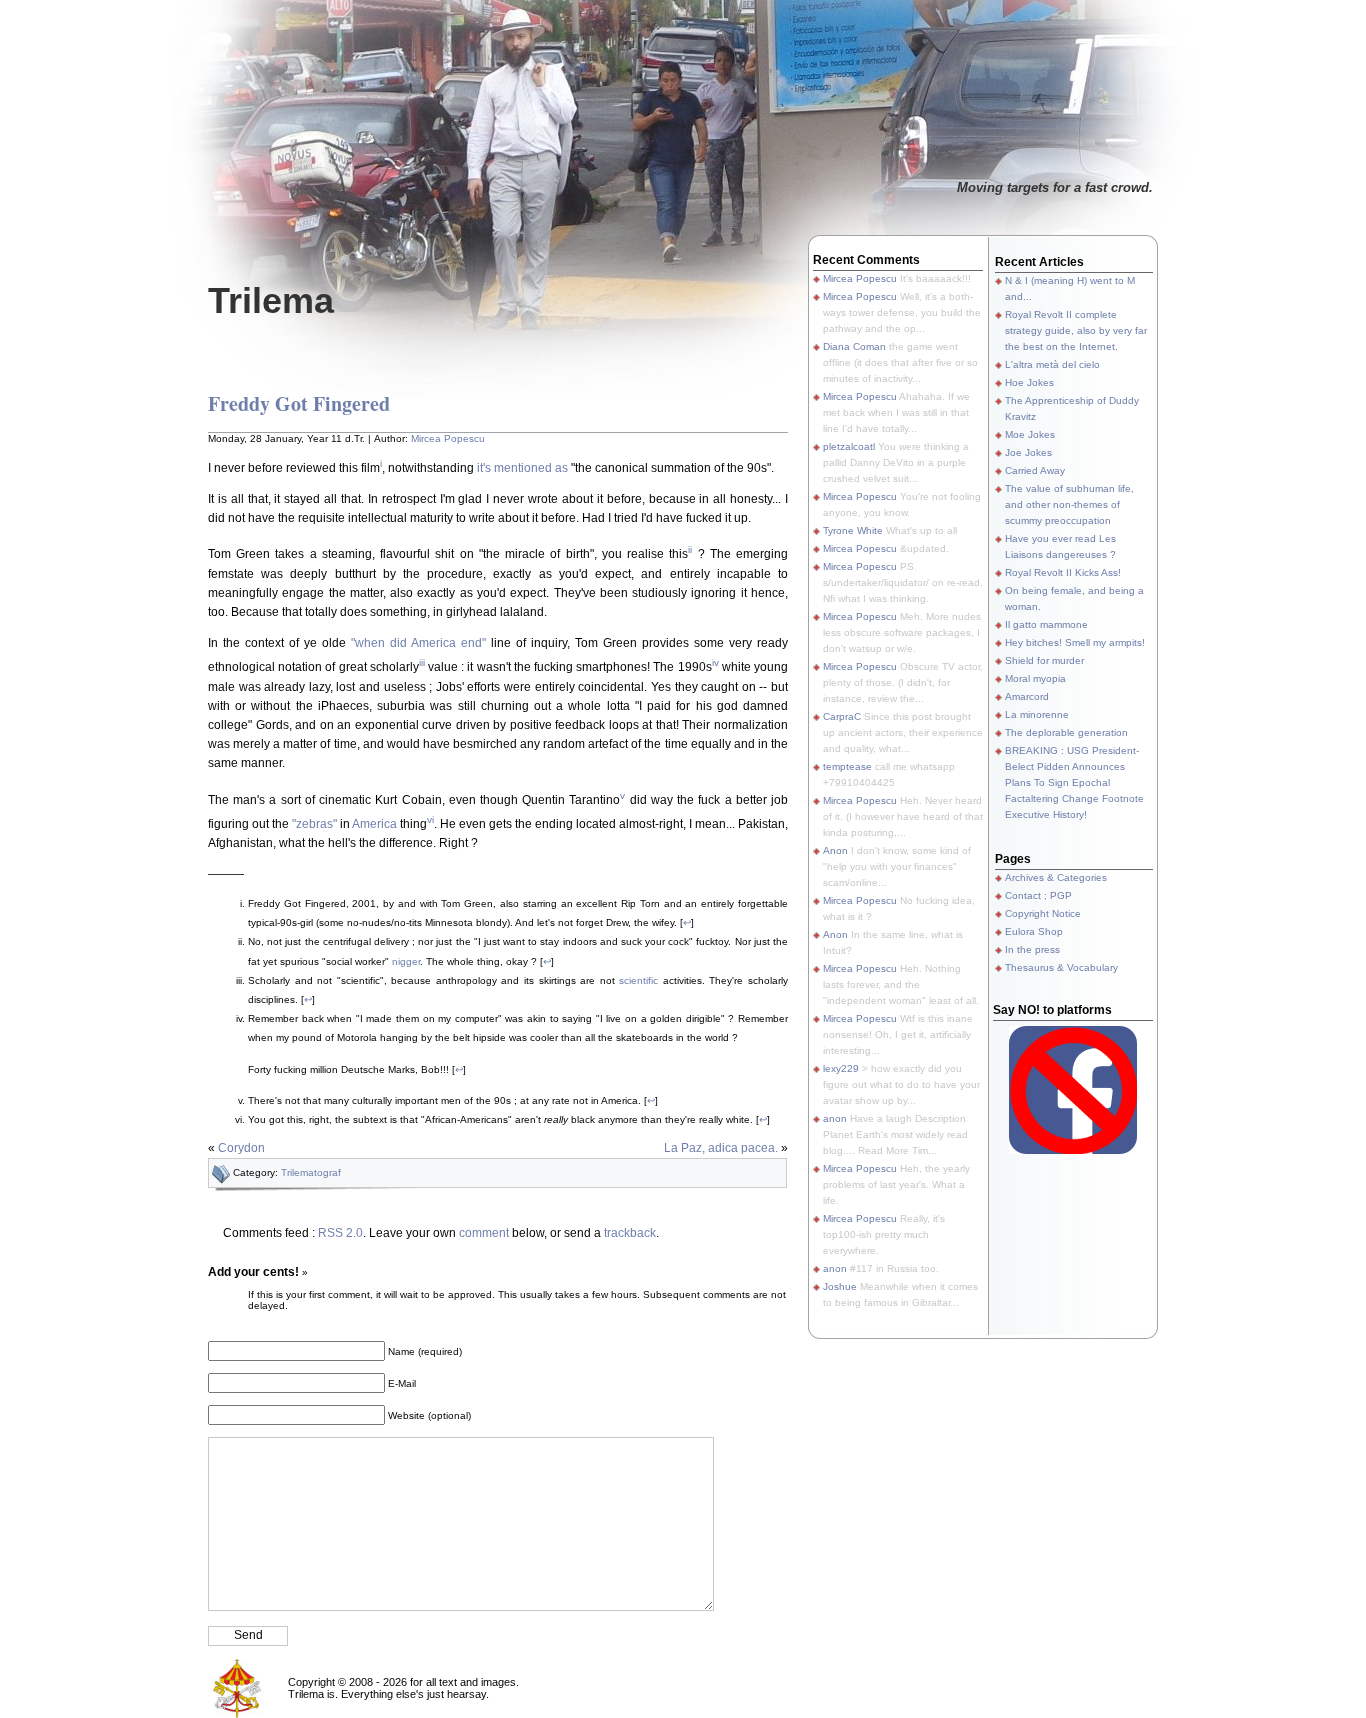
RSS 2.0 (340, 1233)
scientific (638, 980)
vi (430, 819)
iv (715, 662)
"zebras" (314, 824)
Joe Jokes (1028, 452)
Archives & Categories (1056, 877)
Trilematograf (311, 1172)
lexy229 (841, 1068)
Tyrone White (853, 530)
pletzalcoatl (849, 446)
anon (835, 1118)
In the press (1032, 949)
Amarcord (1027, 696)
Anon (835, 850)
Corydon (241, 1148)
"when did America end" (418, 643)
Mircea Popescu (448, 438)
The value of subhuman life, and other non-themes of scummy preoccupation (1069, 504)
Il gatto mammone (1046, 624)
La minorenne (1037, 714)
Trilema (271, 300)
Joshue (840, 1286)
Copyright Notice (1043, 913)
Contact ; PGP (1038, 895)
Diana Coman (854, 346)
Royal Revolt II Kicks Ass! (1063, 572)
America (374, 824)
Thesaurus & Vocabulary (1061, 967)
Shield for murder (1044, 660)
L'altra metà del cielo (1052, 364)
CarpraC (842, 716)
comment (484, 1233)
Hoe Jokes (1029, 382)
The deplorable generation (1066, 732)
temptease (847, 766)
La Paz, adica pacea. (721, 1148)
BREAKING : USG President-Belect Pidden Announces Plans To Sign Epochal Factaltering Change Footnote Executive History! (1074, 782)
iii (422, 662)
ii (690, 549)
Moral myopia (1035, 678)
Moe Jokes (1030, 434)
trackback (630, 1233)
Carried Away (1035, 470)
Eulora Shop (1034, 931)
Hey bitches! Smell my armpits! (1075, 642)
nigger (406, 961)
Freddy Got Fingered (299, 403)
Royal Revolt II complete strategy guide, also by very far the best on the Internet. (1076, 330)
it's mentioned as (522, 468)
